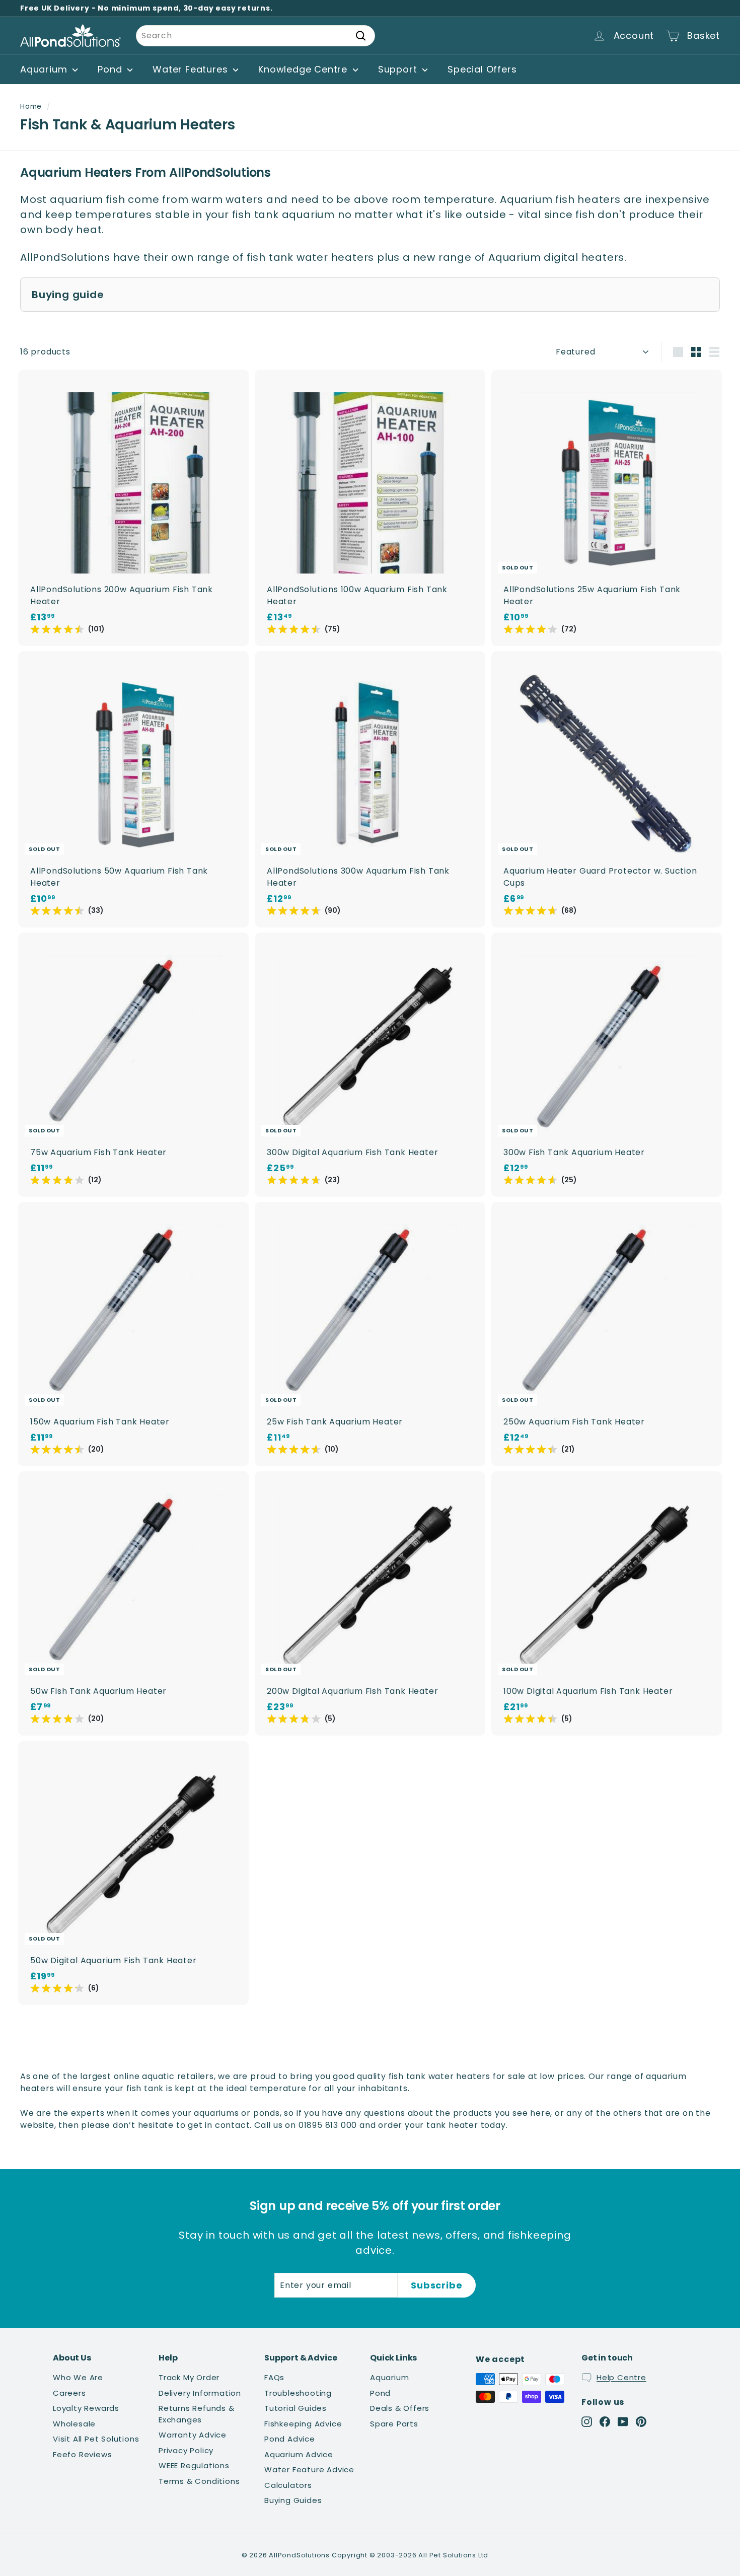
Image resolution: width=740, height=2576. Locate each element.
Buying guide (68, 295)
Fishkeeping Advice (303, 2424)
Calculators (288, 2485)
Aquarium (45, 69)
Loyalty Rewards (86, 2408)
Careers (69, 2393)
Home (31, 106)
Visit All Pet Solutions (96, 2439)
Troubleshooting (298, 2393)
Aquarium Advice (299, 2454)
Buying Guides (293, 2500)
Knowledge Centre (304, 69)
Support (399, 69)
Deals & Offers (400, 2408)
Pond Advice (290, 2439)
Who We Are (78, 2377)
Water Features (192, 69)
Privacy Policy (186, 2450)
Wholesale (74, 2424)
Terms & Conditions (199, 2481)
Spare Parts (394, 2424)
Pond (111, 69)
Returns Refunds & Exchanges (197, 2414)
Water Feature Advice (309, 2470)
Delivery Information (200, 2393)
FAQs (274, 2377)
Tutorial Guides (295, 2408)
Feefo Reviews (82, 2454)
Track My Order (189, 2377)
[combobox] (255, 36)
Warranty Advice (193, 2435)
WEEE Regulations (194, 2465)
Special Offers (482, 69)
